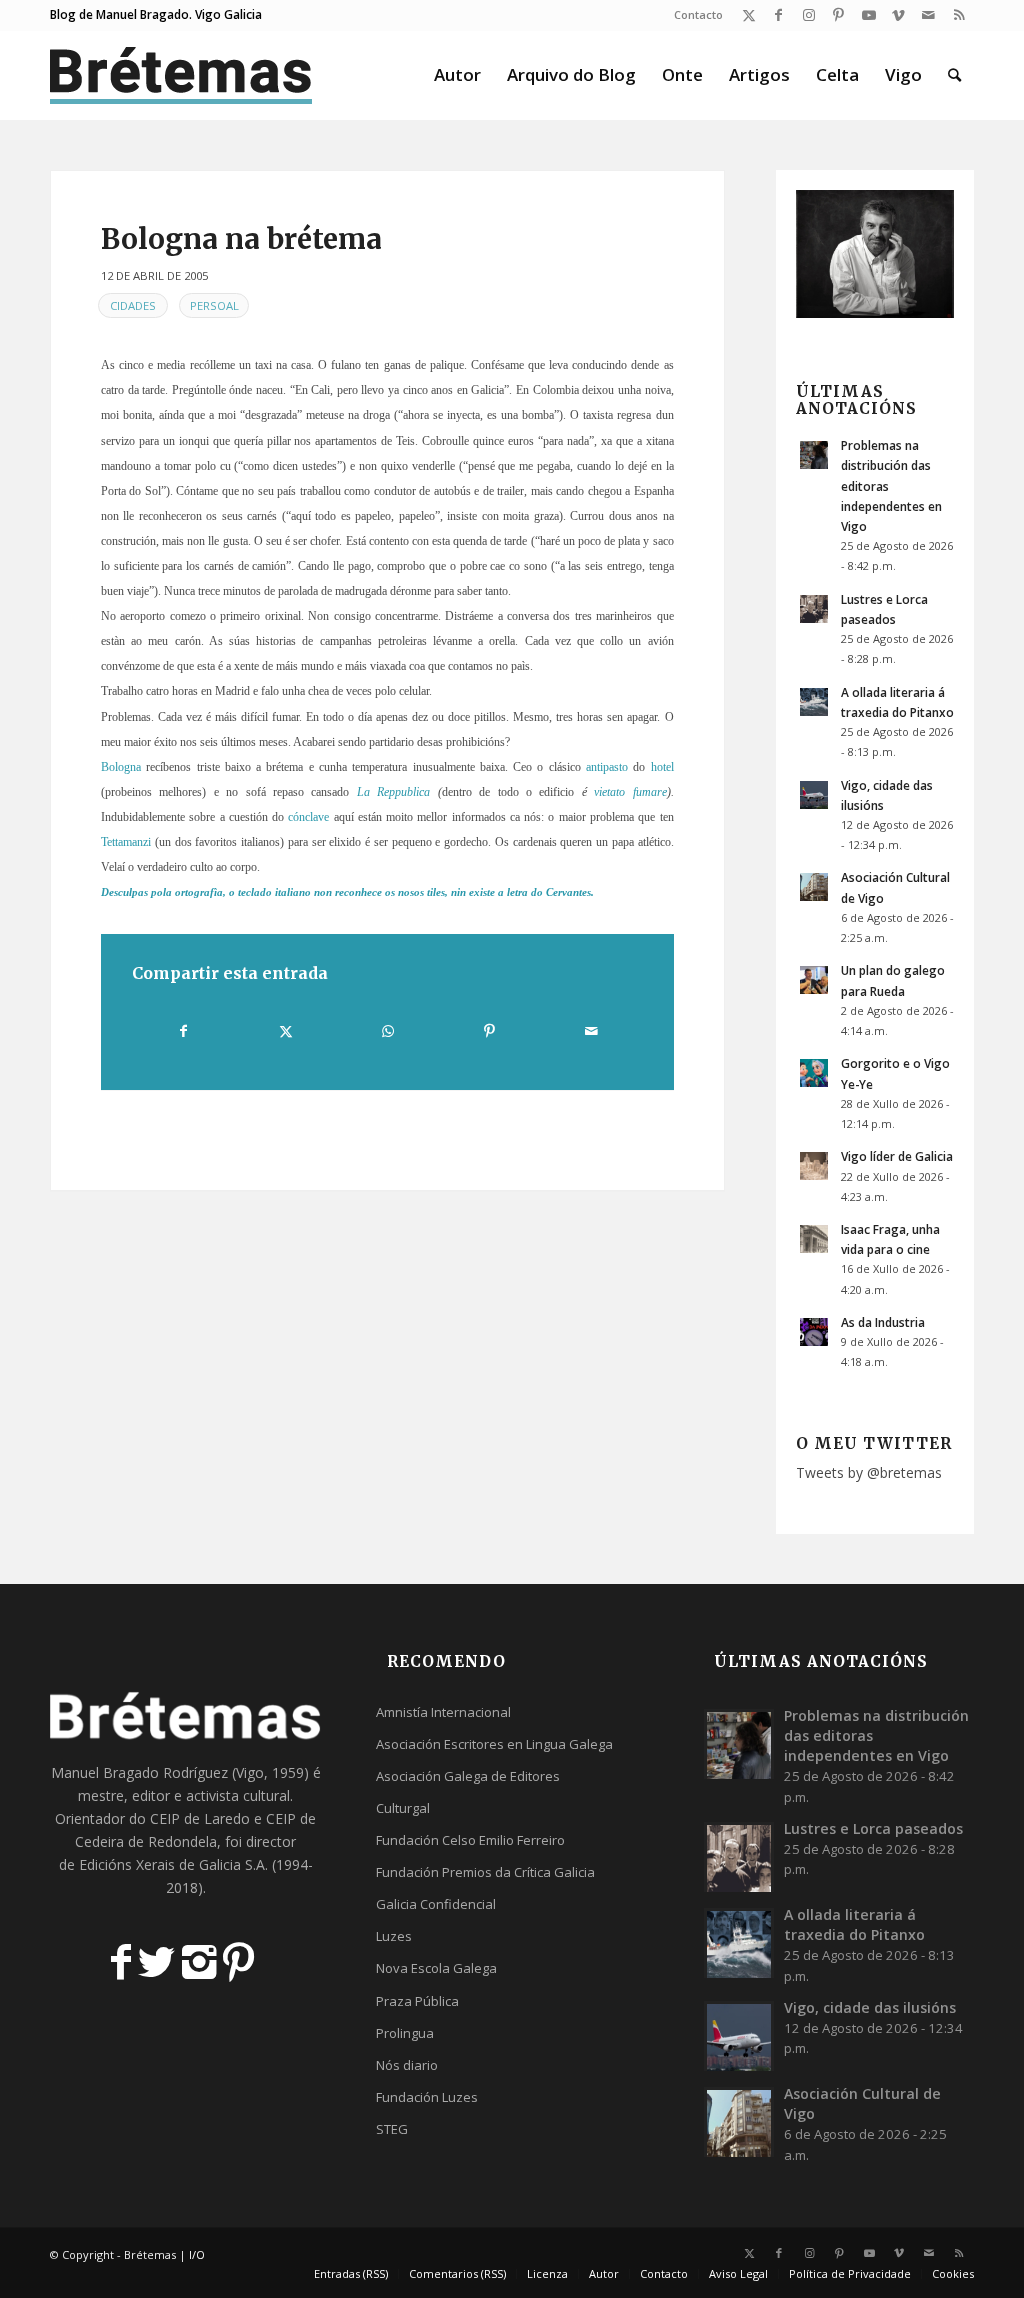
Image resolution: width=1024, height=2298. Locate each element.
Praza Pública (417, 2001)
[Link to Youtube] (868, 15)
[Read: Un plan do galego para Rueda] (814, 980)
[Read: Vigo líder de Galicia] (814, 1166)
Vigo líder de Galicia (897, 1156)
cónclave (308, 817)
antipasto (607, 767)
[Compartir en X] (286, 1031)
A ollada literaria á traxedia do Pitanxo (854, 1924)
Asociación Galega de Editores (468, 1776)
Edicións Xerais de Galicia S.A (172, 1864)
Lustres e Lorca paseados (873, 1828)
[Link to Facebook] (778, 15)
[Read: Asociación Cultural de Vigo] (814, 887)
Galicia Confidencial (436, 1904)
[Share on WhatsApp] (387, 1031)
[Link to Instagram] (808, 15)
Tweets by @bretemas (869, 1472)
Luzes (394, 1936)
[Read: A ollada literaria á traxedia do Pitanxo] (814, 702)
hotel (662, 767)
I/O (197, 2254)
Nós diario (407, 2065)
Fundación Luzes (427, 2097)
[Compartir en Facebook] (184, 1031)
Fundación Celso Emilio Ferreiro (470, 1840)
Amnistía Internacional (443, 1712)
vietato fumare (630, 792)
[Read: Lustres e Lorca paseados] (814, 609)
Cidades (133, 305)
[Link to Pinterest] (838, 15)
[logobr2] (181, 75)
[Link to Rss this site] (959, 15)
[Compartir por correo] (591, 1031)
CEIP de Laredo (200, 1818)
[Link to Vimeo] (898, 15)
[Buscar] (954, 75)
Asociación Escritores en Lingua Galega (494, 1744)
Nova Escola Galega (436, 1968)
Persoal (214, 305)
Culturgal (403, 1808)
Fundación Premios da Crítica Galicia (485, 1872)
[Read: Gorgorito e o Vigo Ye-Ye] (814, 1073)
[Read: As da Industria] (814, 1332)
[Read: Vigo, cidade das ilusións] (814, 795)
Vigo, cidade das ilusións (870, 2007)
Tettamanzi (126, 842)
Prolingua (405, 2033)
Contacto (698, 14)
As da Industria (883, 1322)
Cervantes (568, 892)
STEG (392, 2129)
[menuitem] (693, 15)
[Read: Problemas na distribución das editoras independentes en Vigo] (814, 455)
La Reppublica (393, 792)
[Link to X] (748, 15)
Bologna (121, 767)
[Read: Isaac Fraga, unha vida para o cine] (814, 1239)
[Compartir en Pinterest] (489, 1031)
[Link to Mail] (928, 15)
